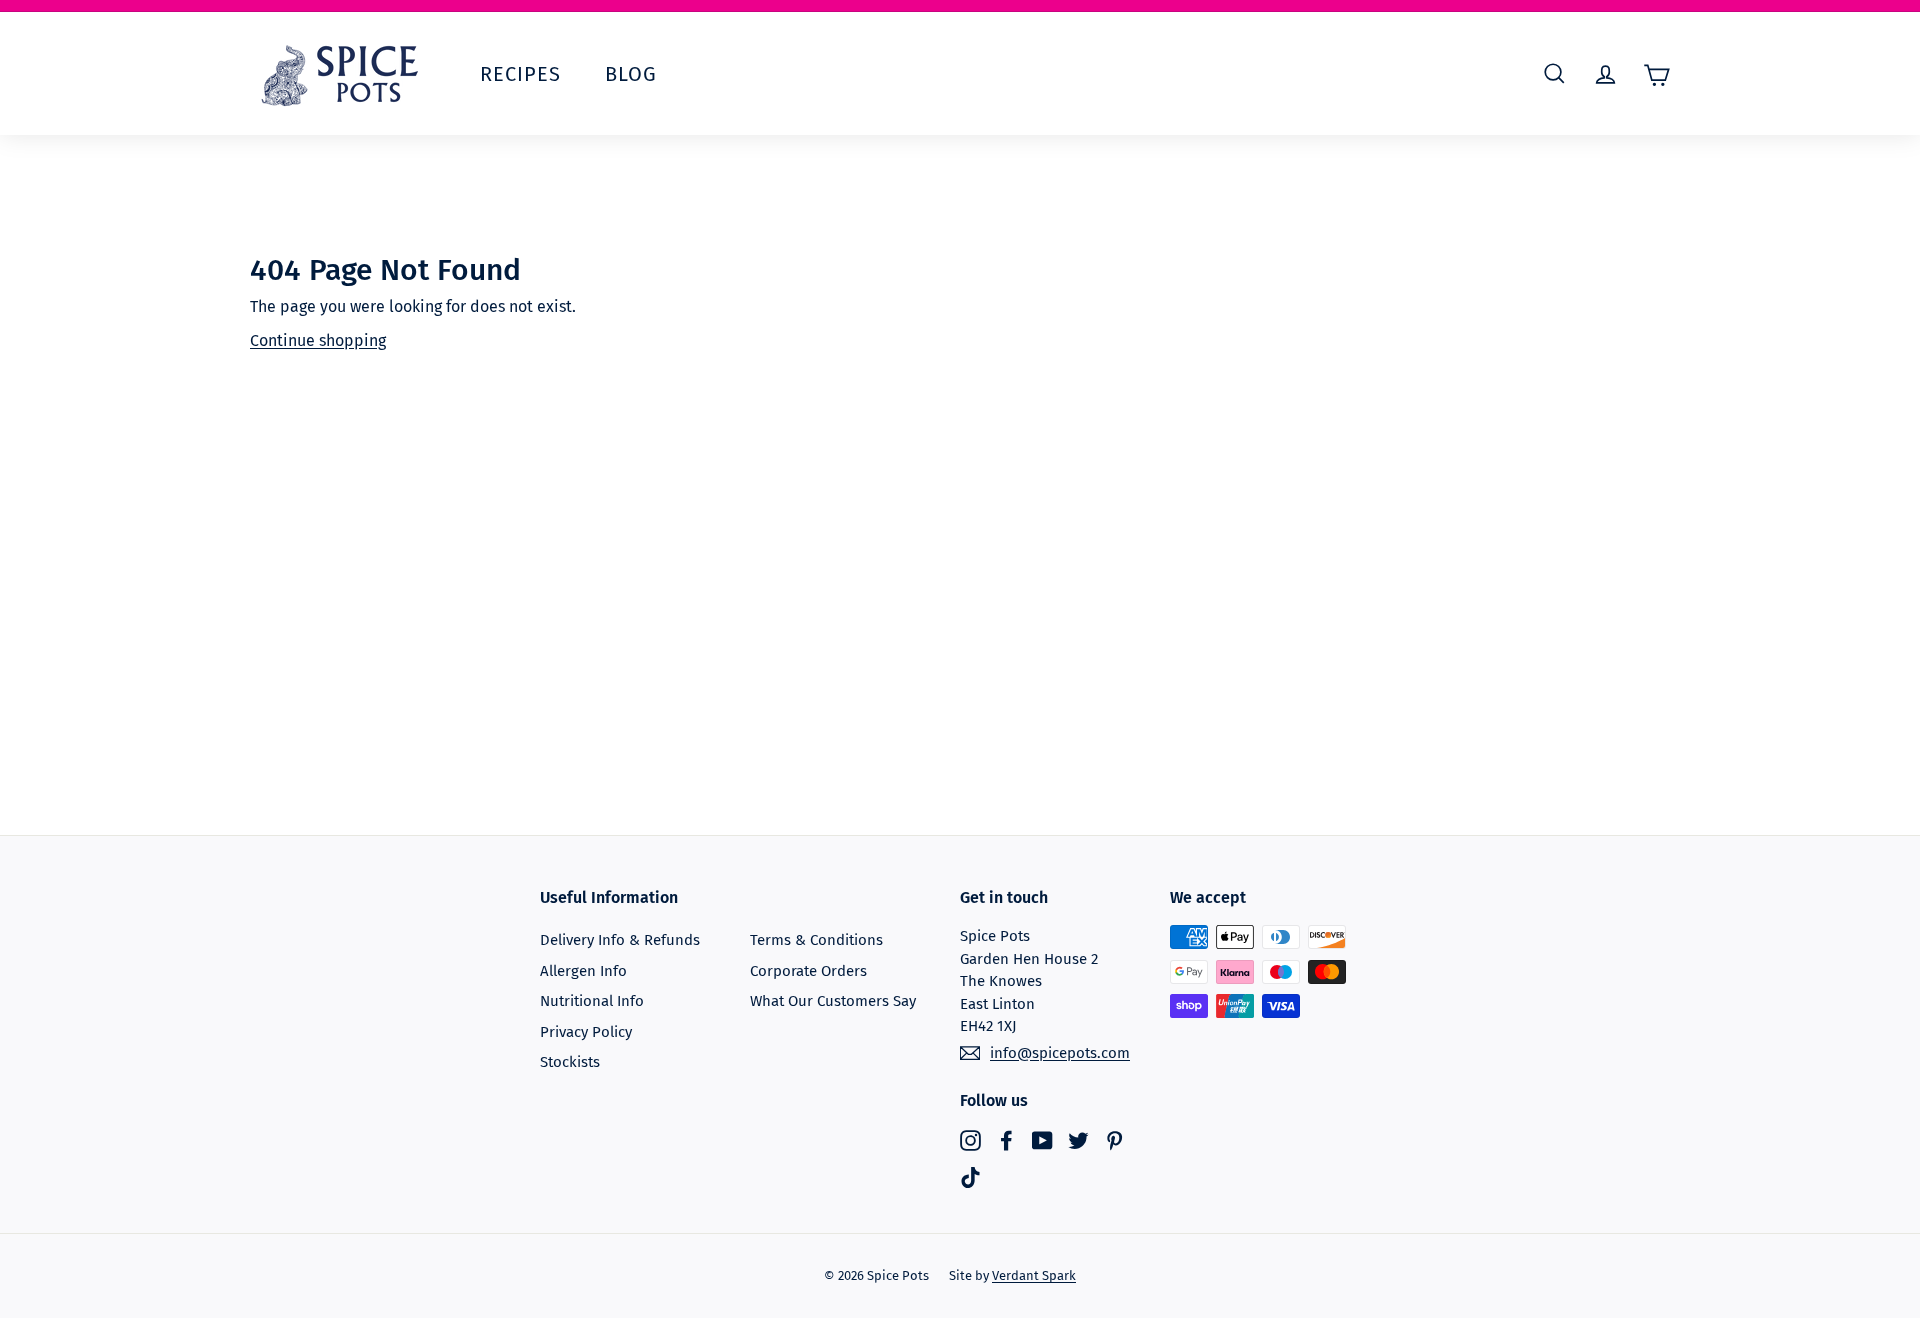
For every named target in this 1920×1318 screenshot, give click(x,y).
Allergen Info (583, 971)
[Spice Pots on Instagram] (970, 1139)
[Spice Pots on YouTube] (1042, 1139)
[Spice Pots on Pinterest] (1114, 1139)
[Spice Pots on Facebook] (1006, 1139)
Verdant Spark (1034, 1275)
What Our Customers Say (833, 1001)
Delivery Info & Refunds (620, 940)
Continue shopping (318, 340)
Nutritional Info (592, 1001)
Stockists (570, 1062)
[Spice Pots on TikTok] (970, 1177)
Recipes (520, 74)
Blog (631, 74)
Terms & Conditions (816, 940)
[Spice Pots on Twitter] (1078, 1139)
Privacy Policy (586, 1032)
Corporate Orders (808, 971)
